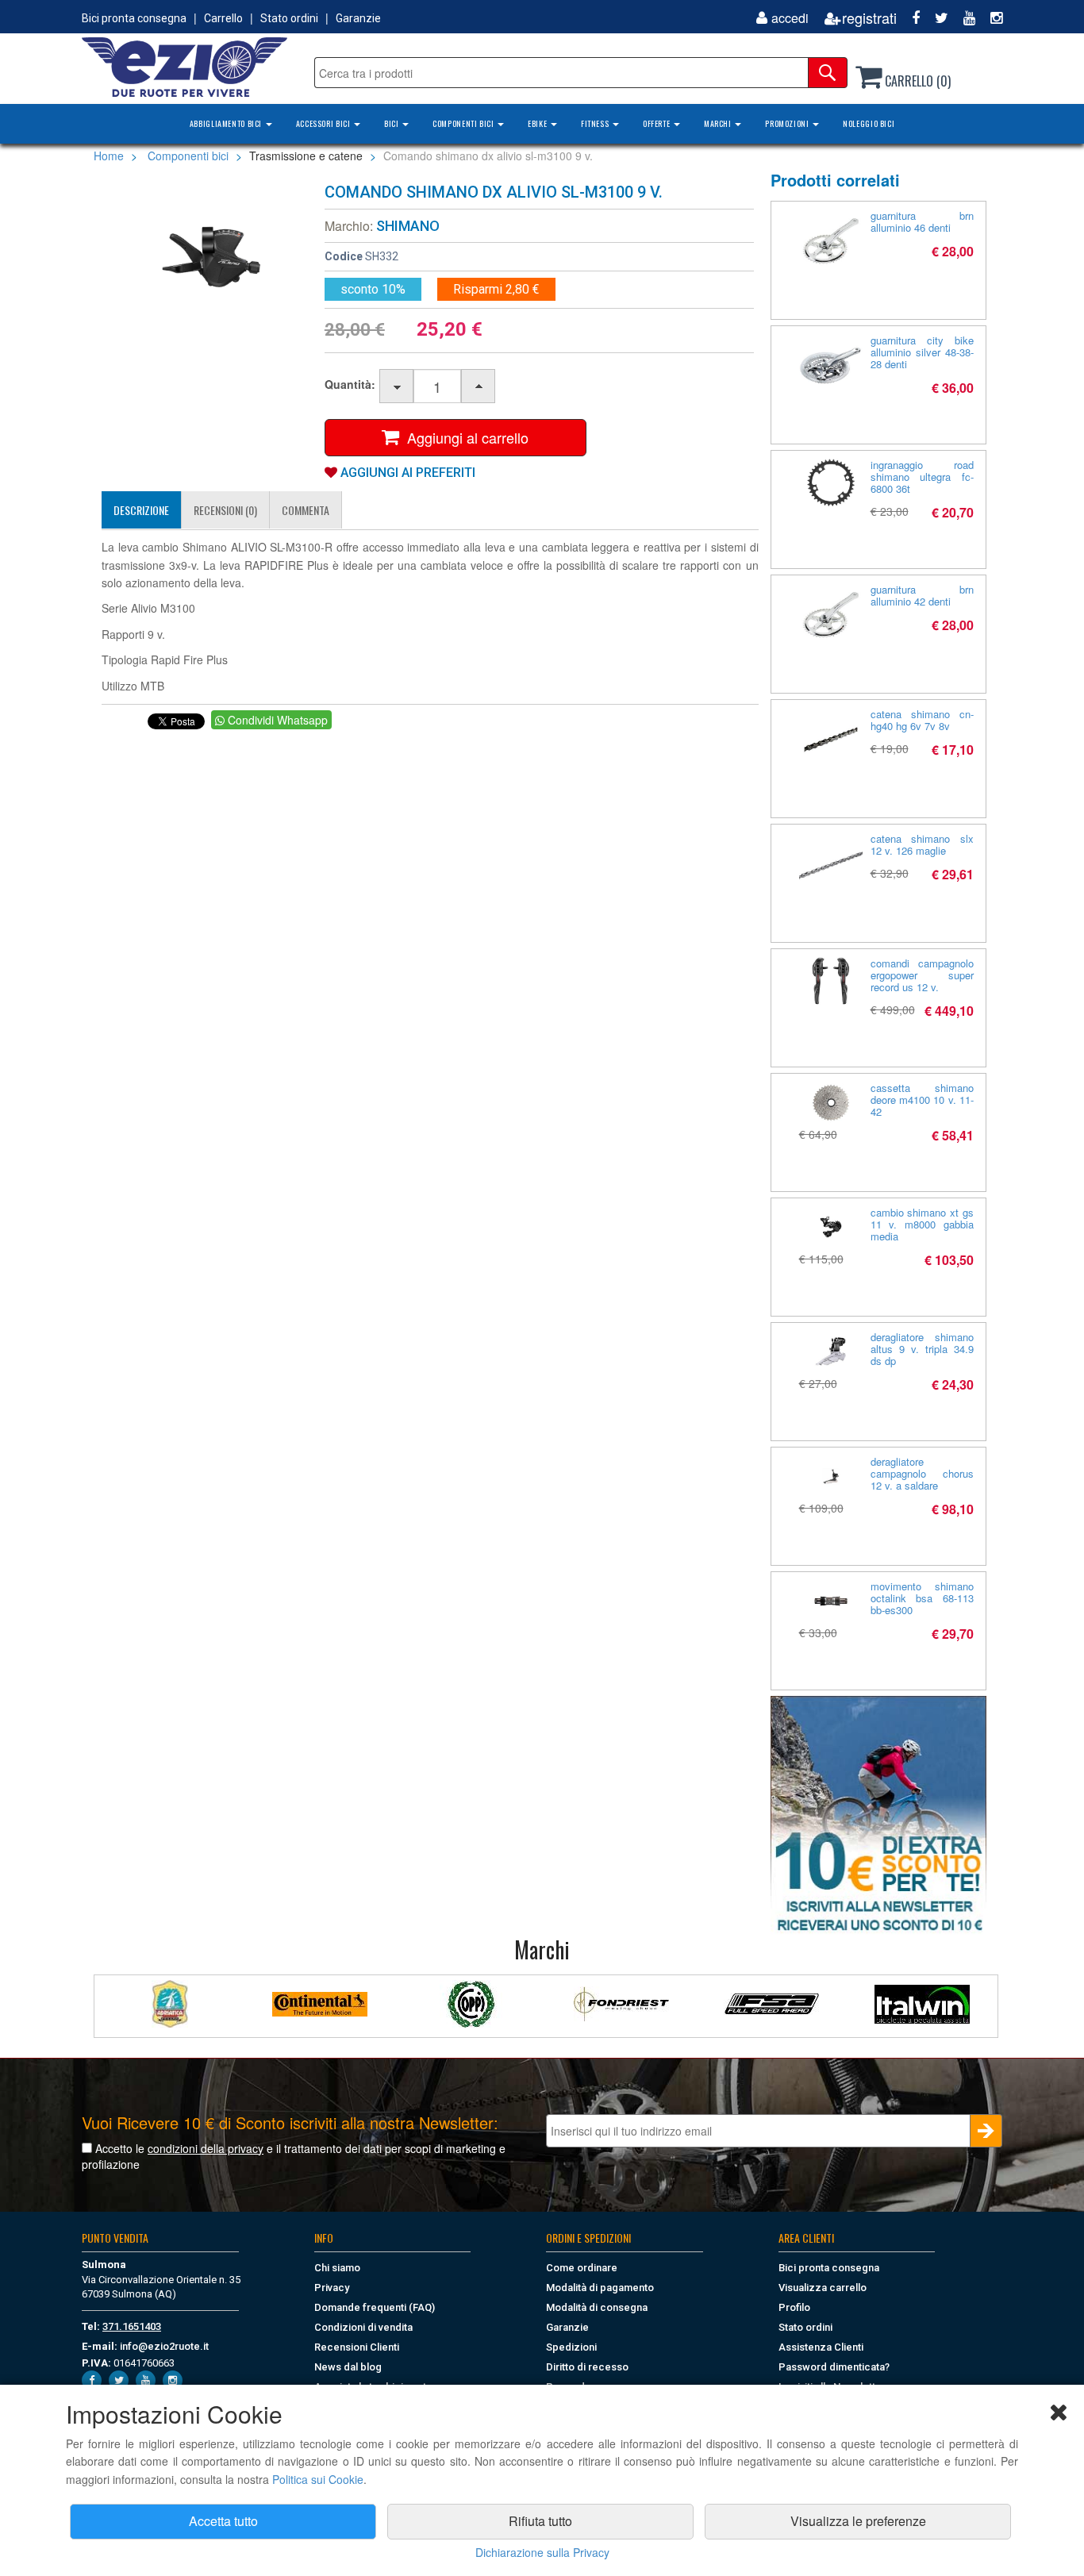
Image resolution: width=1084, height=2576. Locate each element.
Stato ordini (289, 18)
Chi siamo (337, 2268)
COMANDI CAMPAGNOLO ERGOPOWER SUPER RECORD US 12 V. (923, 975)
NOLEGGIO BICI (869, 123)
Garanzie (358, 18)
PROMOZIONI (788, 123)
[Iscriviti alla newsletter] (878, 1815)
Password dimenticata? (834, 2367)
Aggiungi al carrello (464, 437)
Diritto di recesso (587, 2367)
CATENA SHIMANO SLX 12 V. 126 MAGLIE (923, 844)
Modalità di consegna (597, 2307)
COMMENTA (306, 510)
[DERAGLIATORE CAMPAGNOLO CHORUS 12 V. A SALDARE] (831, 1476)
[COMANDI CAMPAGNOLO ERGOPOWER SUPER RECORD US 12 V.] (831, 981)
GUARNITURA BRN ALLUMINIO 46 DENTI (923, 221)
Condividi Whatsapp (276, 720)
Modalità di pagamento (600, 2288)
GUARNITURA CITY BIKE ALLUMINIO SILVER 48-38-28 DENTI (923, 352)
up (479, 387)
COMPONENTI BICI (464, 123)
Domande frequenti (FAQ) (375, 2307)
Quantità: (350, 384)
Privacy (332, 2288)
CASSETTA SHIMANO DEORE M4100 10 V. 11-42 (923, 1100)
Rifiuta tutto (540, 2521)
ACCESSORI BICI (324, 123)
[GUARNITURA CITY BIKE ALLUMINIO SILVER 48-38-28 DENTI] (831, 366)
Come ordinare (582, 2268)
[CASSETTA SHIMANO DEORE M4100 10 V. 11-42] (831, 1103)
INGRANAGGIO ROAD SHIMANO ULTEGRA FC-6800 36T (923, 477)
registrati (869, 18)
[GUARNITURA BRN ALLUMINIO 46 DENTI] (831, 241)
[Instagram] (990, 18)
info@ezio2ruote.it (164, 2346)
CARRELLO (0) (916, 81)
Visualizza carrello (823, 2288)
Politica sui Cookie (318, 2479)
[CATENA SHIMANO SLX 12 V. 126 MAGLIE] (831, 864)
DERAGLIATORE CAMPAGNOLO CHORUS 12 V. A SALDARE (923, 1473)
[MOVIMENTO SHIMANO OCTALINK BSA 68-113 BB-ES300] (831, 1601)
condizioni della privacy (206, 2148)
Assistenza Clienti (821, 2347)
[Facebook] (910, 18)
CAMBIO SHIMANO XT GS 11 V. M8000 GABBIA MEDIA (923, 1224)
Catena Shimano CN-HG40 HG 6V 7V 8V (923, 720)
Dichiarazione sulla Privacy (542, 2552)
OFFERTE (657, 123)
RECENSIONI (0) (225, 510)
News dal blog (348, 2367)
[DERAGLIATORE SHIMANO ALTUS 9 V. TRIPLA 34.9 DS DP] (831, 1352)
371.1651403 (132, 2326)
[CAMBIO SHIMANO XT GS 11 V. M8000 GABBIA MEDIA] (831, 1227)
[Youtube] (963, 18)
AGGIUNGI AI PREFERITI (406, 473)
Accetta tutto (223, 2521)
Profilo (794, 2307)
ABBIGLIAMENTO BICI (227, 123)
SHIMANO (408, 226)
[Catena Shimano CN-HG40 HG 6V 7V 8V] (831, 740)
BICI (392, 123)
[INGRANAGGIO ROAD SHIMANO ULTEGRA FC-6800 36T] (831, 483)
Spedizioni (571, 2347)
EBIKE (538, 123)
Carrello (223, 18)
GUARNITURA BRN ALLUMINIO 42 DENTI (923, 595)
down (397, 387)
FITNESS (596, 123)
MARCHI (719, 123)
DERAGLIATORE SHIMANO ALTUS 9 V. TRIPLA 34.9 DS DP (923, 1349)
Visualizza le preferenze (858, 2521)
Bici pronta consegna (134, 18)
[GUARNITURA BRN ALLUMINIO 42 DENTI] (831, 615)
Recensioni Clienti (357, 2347)
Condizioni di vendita (363, 2327)
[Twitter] (936, 18)
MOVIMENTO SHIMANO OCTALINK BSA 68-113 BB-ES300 (923, 1598)
